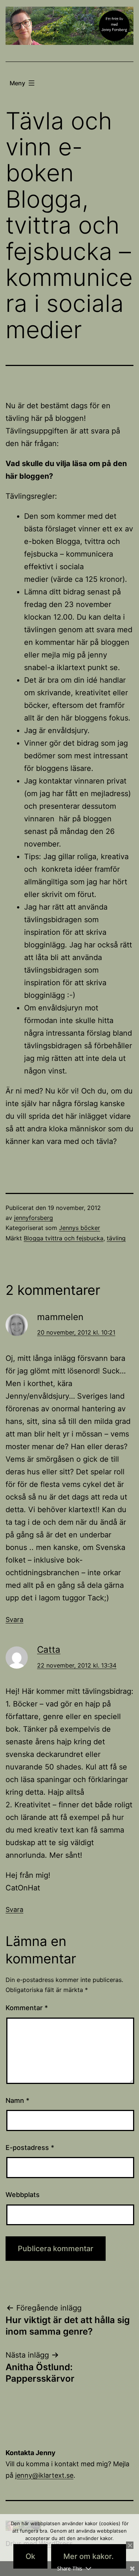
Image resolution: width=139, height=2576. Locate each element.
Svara (14, 1620)
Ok (30, 2556)
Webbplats (23, 2195)
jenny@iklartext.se (44, 2475)
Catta (49, 1650)
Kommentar (27, 2008)
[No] (130, 2545)
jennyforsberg (34, 1218)
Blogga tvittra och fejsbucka (64, 1238)
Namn (17, 2100)
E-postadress (30, 2148)
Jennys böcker (80, 1228)
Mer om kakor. (89, 2556)
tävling (116, 1238)
